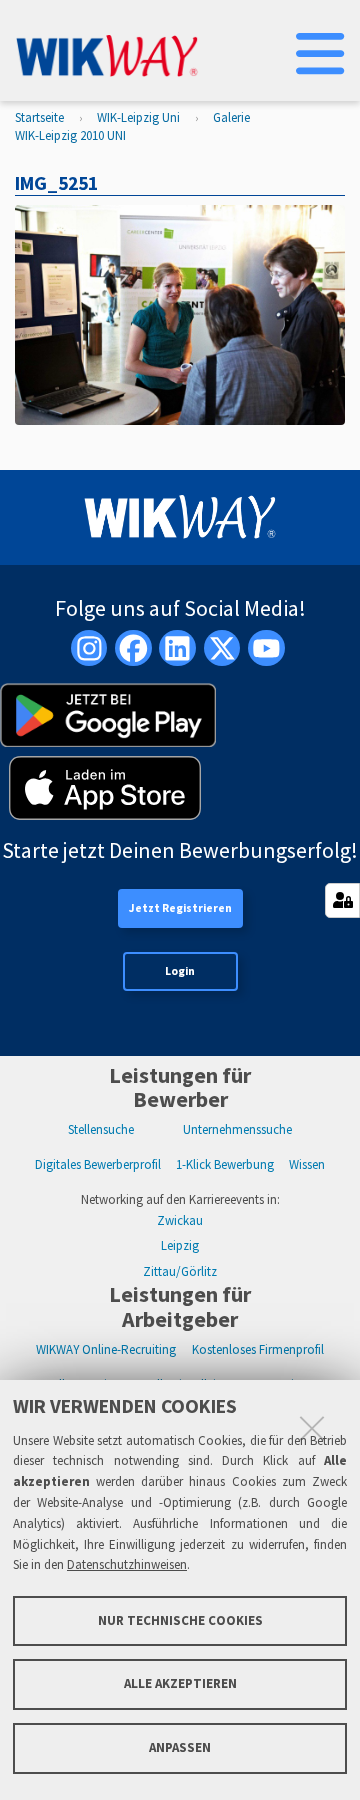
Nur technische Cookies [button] (180, 1620)
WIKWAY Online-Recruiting (106, 1349)
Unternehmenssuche (237, 1129)
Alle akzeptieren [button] (180, 1683)
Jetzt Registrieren (180, 908)
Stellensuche (101, 1129)
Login (180, 971)
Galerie (231, 117)
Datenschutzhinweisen (127, 1564)
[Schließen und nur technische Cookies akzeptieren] (312, 1428)
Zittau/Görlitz (180, 1271)
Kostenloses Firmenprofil (258, 1349)
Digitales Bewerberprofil (98, 1164)
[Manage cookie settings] (342, 900)
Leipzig (180, 1245)
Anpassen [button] (180, 1747)
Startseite (39, 117)
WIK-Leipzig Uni (138, 117)
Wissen (307, 1164)
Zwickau (180, 1220)
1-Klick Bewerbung (225, 1164)
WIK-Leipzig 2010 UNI (70, 135)
